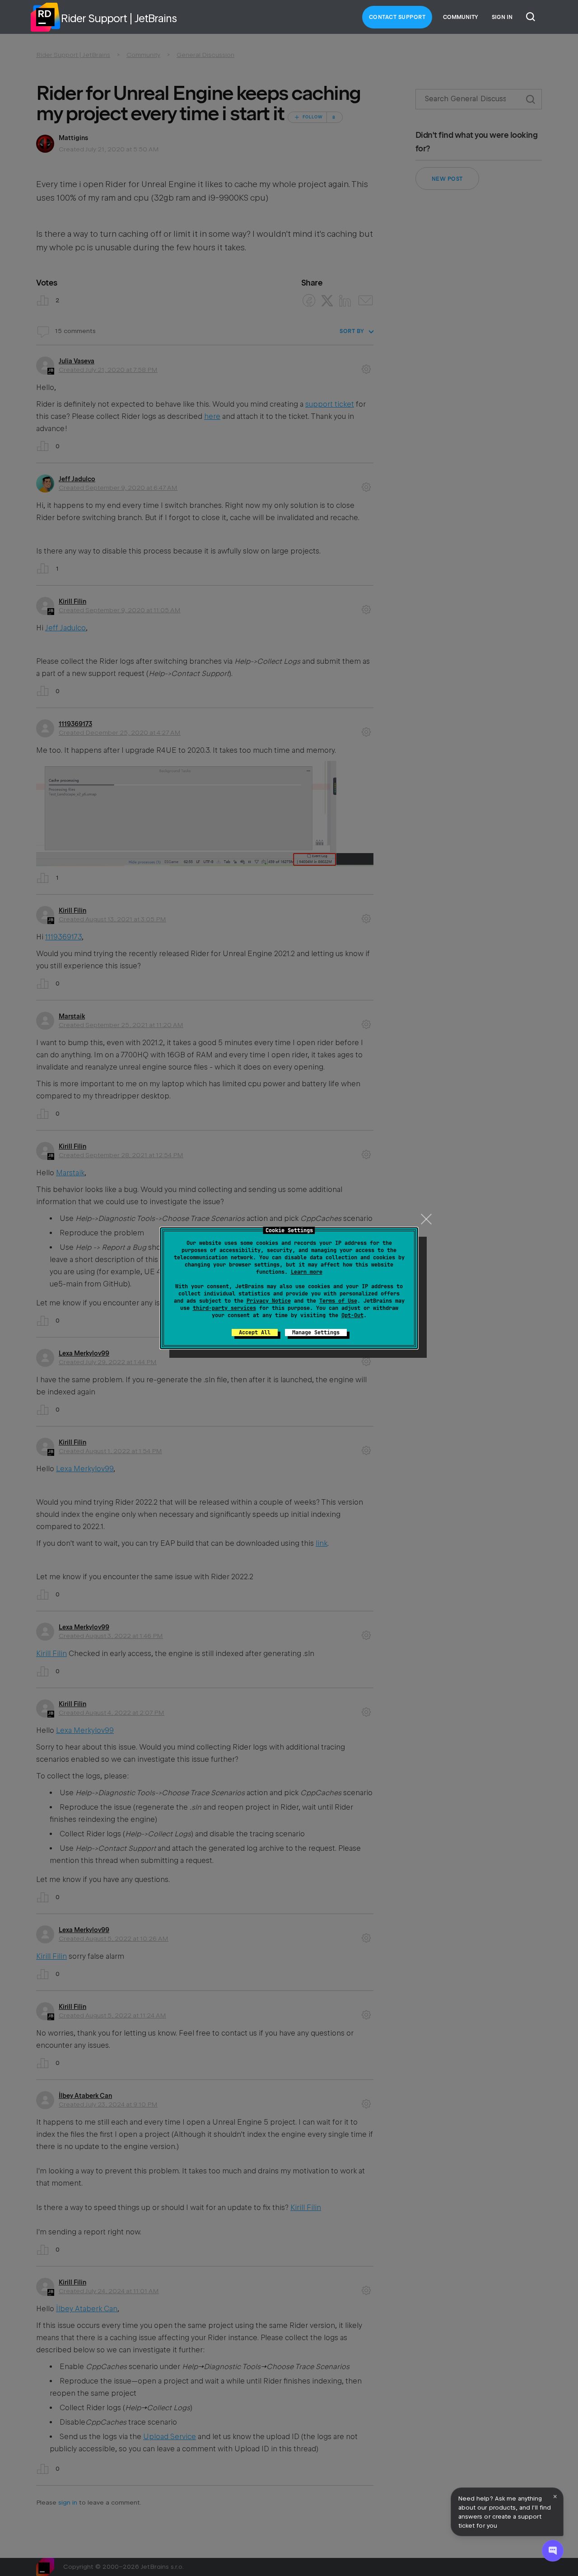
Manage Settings (316, 1333)
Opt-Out (352, 1315)
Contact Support (397, 17)
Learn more (307, 1272)
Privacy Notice (269, 1301)
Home (45, 17)
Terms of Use (338, 1301)
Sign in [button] (502, 17)
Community (461, 17)
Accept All (255, 1333)
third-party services (224, 1308)
